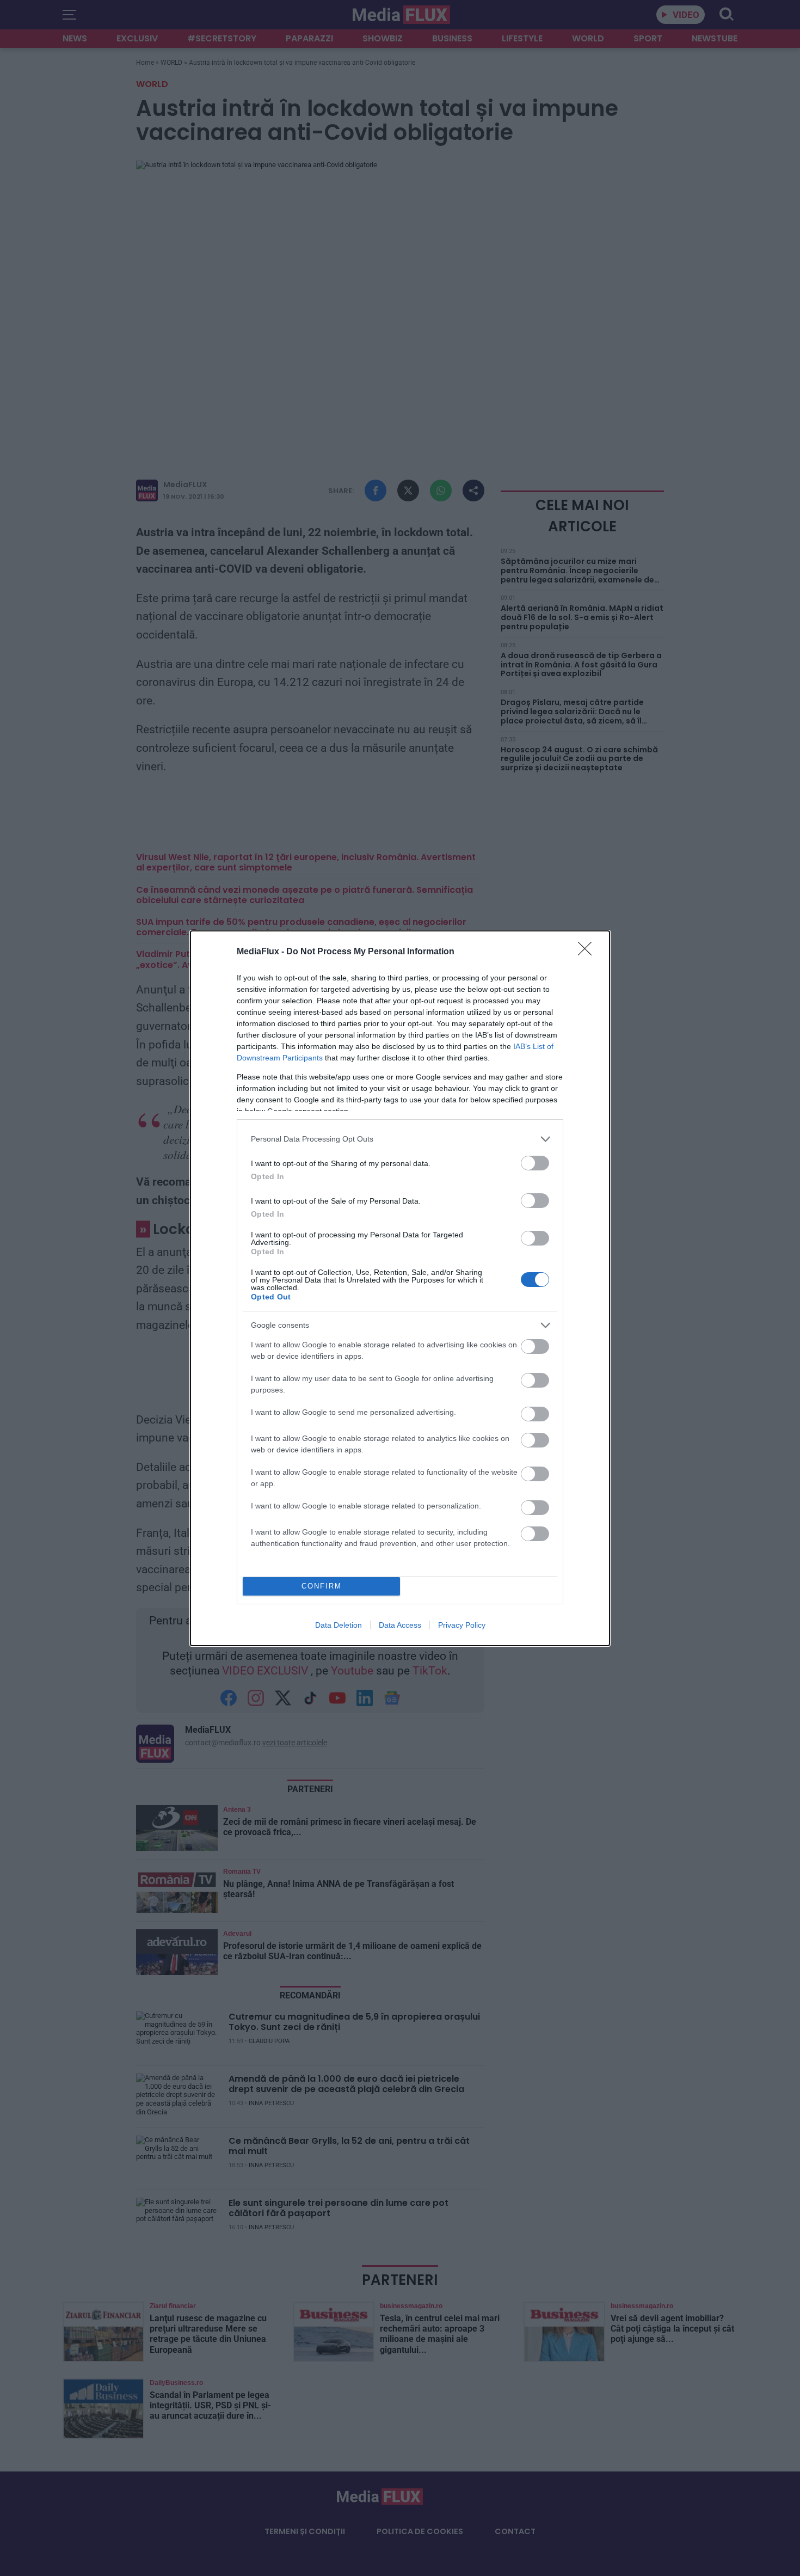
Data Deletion (339, 1625)
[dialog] (400, 1288)
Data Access (400, 1625)
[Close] (588, 952)
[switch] (535, 1163)
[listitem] (400, 1139)
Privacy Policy (462, 1625)
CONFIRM (322, 1586)
